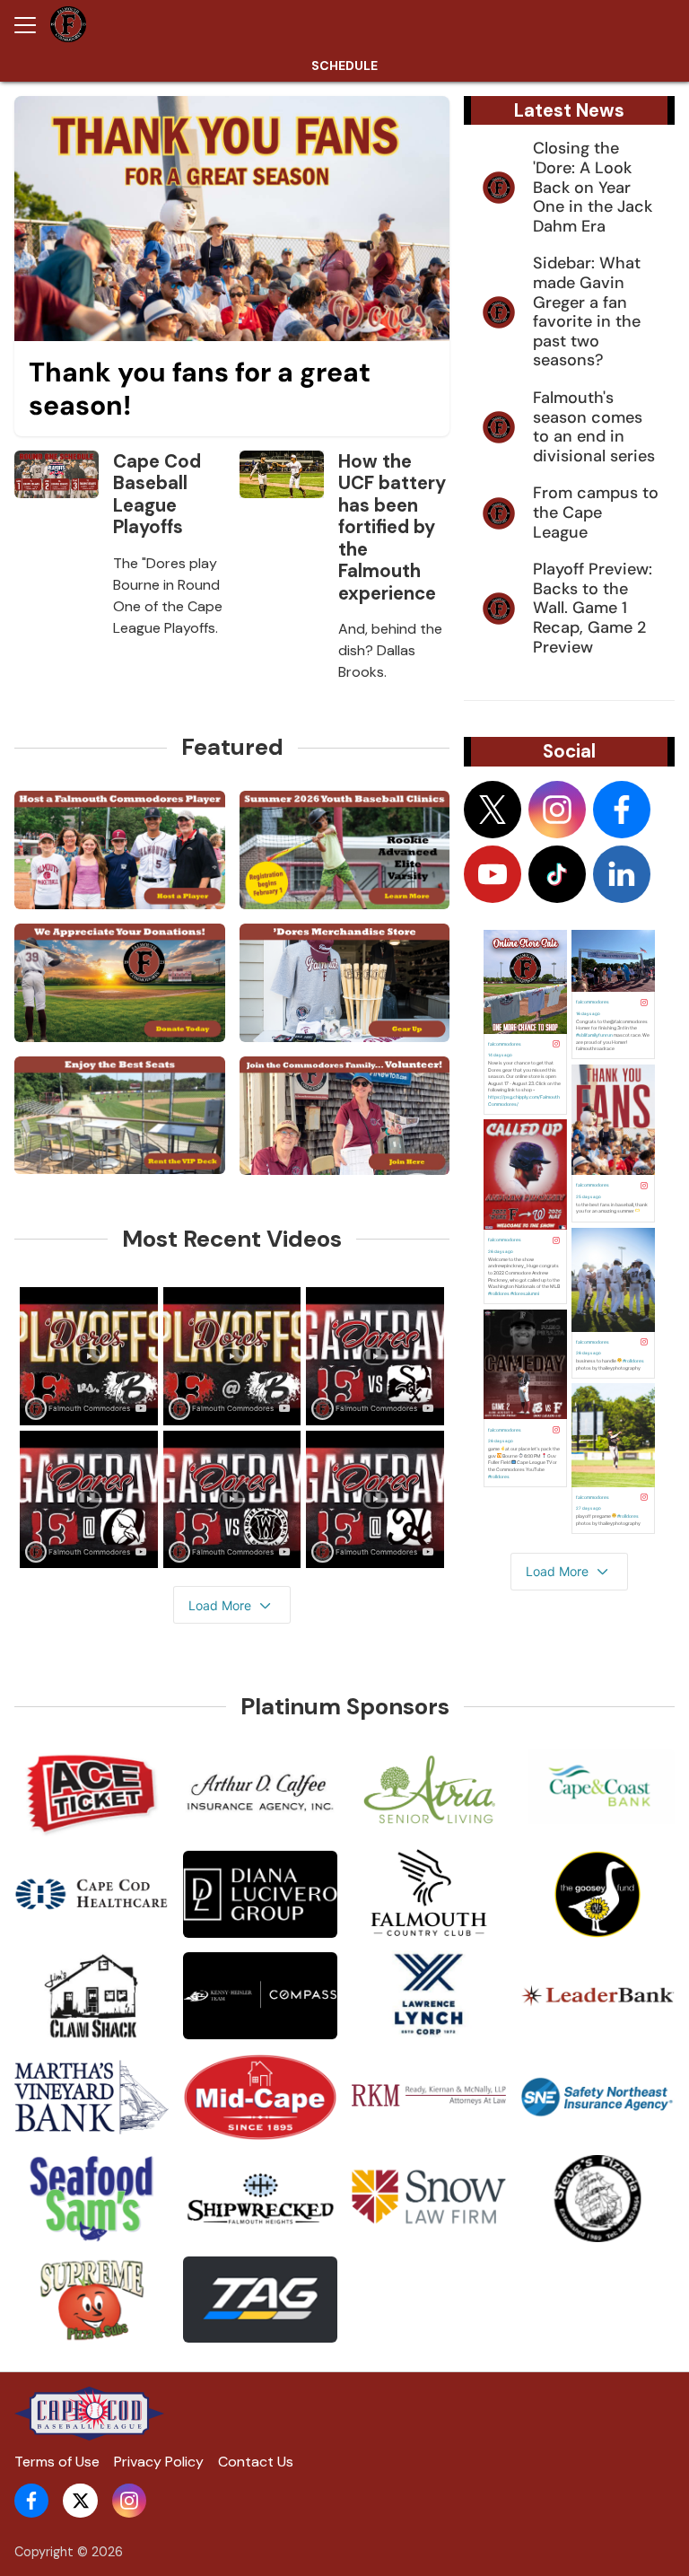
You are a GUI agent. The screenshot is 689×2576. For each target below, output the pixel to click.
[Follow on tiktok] (557, 874)
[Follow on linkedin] (622, 874)
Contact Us (256, 2462)
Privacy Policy (159, 2462)
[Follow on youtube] (493, 874)
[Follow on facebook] (622, 810)
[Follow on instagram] (557, 810)
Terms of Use (57, 2462)
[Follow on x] (493, 810)
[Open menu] (32, 25)
